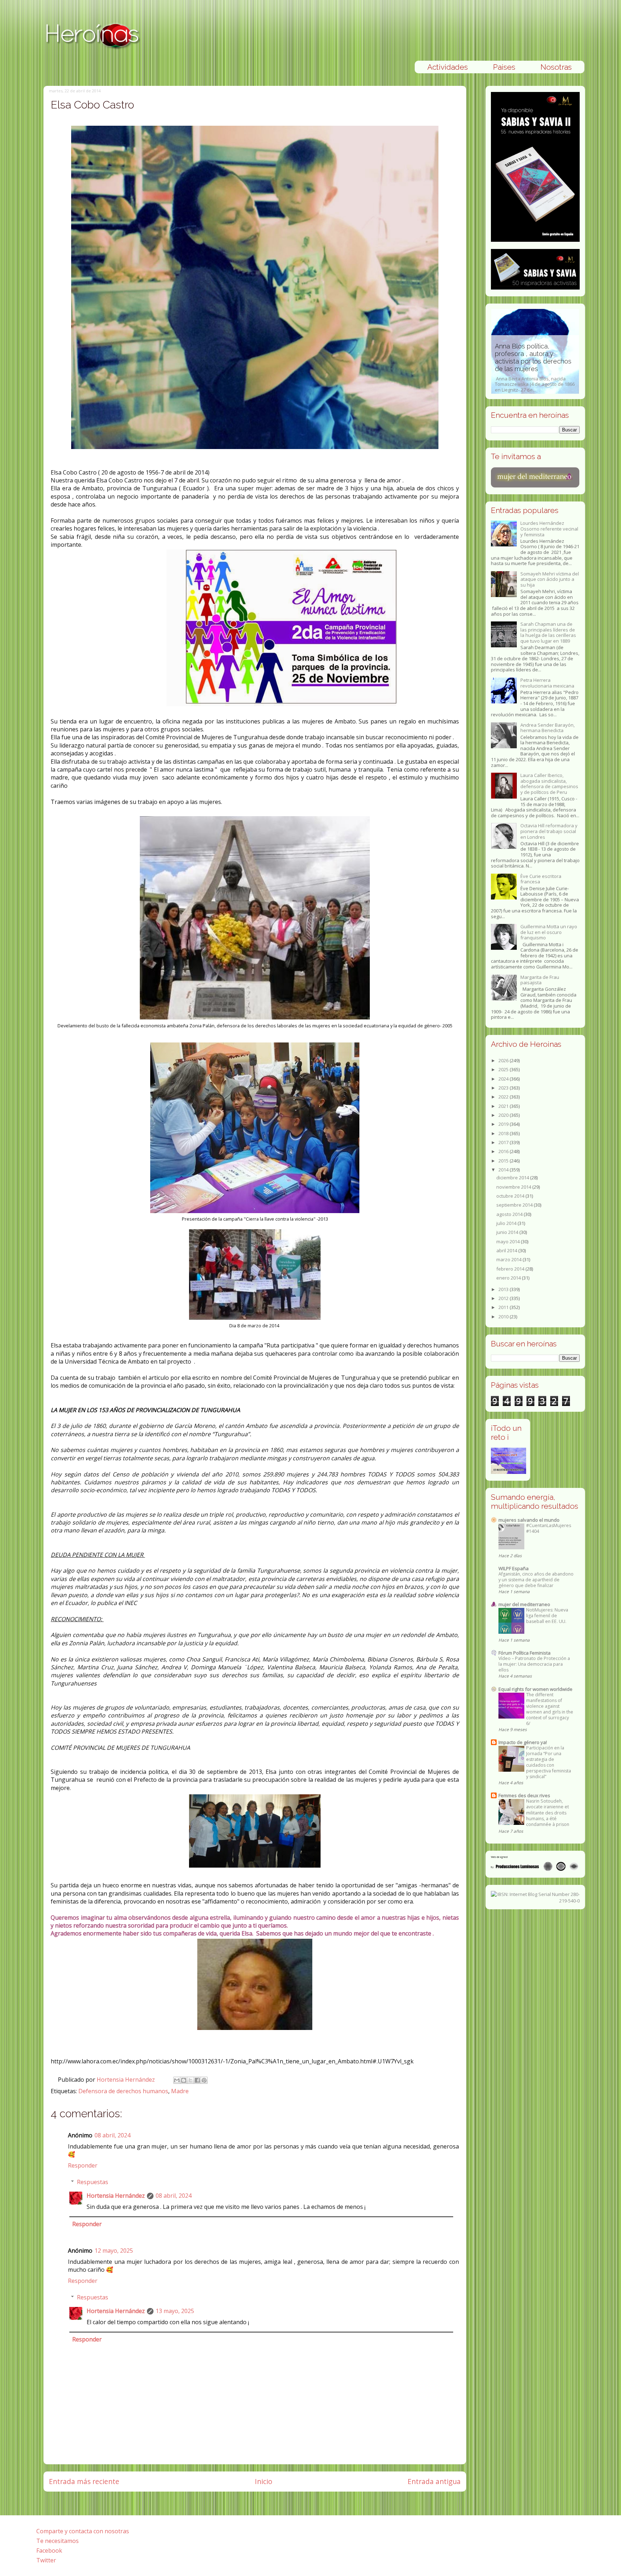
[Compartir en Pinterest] (204, 2080)
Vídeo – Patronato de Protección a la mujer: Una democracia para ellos (534, 1664)
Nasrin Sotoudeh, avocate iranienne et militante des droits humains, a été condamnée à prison (548, 1812)
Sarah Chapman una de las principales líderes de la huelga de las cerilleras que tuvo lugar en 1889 (548, 632)
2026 (504, 1060)
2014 (504, 1170)
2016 (504, 1151)
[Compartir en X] (190, 2080)
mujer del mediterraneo (524, 1604)
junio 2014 (508, 1232)
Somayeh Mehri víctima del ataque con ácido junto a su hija (550, 579)
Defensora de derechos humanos (123, 2091)
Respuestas (93, 2182)
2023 (504, 1088)
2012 (504, 1298)
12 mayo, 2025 (114, 2251)
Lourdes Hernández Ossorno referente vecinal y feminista (549, 529)
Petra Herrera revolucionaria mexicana (547, 683)
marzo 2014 (509, 1259)
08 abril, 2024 (112, 2135)
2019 (504, 1124)
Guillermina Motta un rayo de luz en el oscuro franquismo (549, 932)
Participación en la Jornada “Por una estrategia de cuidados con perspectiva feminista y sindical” (549, 1762)
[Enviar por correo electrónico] (177, 2080)
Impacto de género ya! (523, 1742)
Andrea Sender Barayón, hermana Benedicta (548, 728)
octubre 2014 (511, 1196)
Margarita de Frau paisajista (540, 980)
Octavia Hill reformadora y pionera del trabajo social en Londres (549, 831)
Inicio (264, 2481)
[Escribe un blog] (184, 2080)
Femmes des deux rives (524, 1795)
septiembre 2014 (515, 1205)
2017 (504, 1142)
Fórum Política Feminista (525, 1653)
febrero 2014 (511, 1269)
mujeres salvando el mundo (529, 1520)
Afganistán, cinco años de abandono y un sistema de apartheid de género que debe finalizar (536, 1580)
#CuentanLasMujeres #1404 (549, 1528)
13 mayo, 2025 (175, 2311)
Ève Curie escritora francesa (541, 879)
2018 (504, 1133)
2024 (504, 1079)
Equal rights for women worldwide (535, 1689)
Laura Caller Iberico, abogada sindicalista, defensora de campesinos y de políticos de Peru (549, 784)
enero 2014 (509, 1278)
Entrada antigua (434, 2481)
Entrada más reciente (84, 2481)
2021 (504, 1106)
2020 (504, 1115)
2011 (504, 1307)
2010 (504, 1317)
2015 (504, 1161)
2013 (504, 1289)
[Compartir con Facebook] (197, 2080)
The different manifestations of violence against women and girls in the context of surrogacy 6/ (550, 1709)
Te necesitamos (57, 2541)
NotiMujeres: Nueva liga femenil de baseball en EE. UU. (547, 1616)
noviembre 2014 (514, 1187)
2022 (504, 1097)
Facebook (49, 2550)
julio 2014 (507, 1223)
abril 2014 (507, 1250)
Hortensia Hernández (126, 2080)
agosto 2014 (510, 1214)
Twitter (46, 2560)
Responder (83, 2165)
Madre (180, 2091)
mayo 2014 (509, 1241)
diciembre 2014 (513, 1178)
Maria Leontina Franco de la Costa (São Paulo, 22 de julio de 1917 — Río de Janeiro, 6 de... (535, 364)
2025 (504, 1069)
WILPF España (514, 1568)
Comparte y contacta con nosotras (83, 2531)
